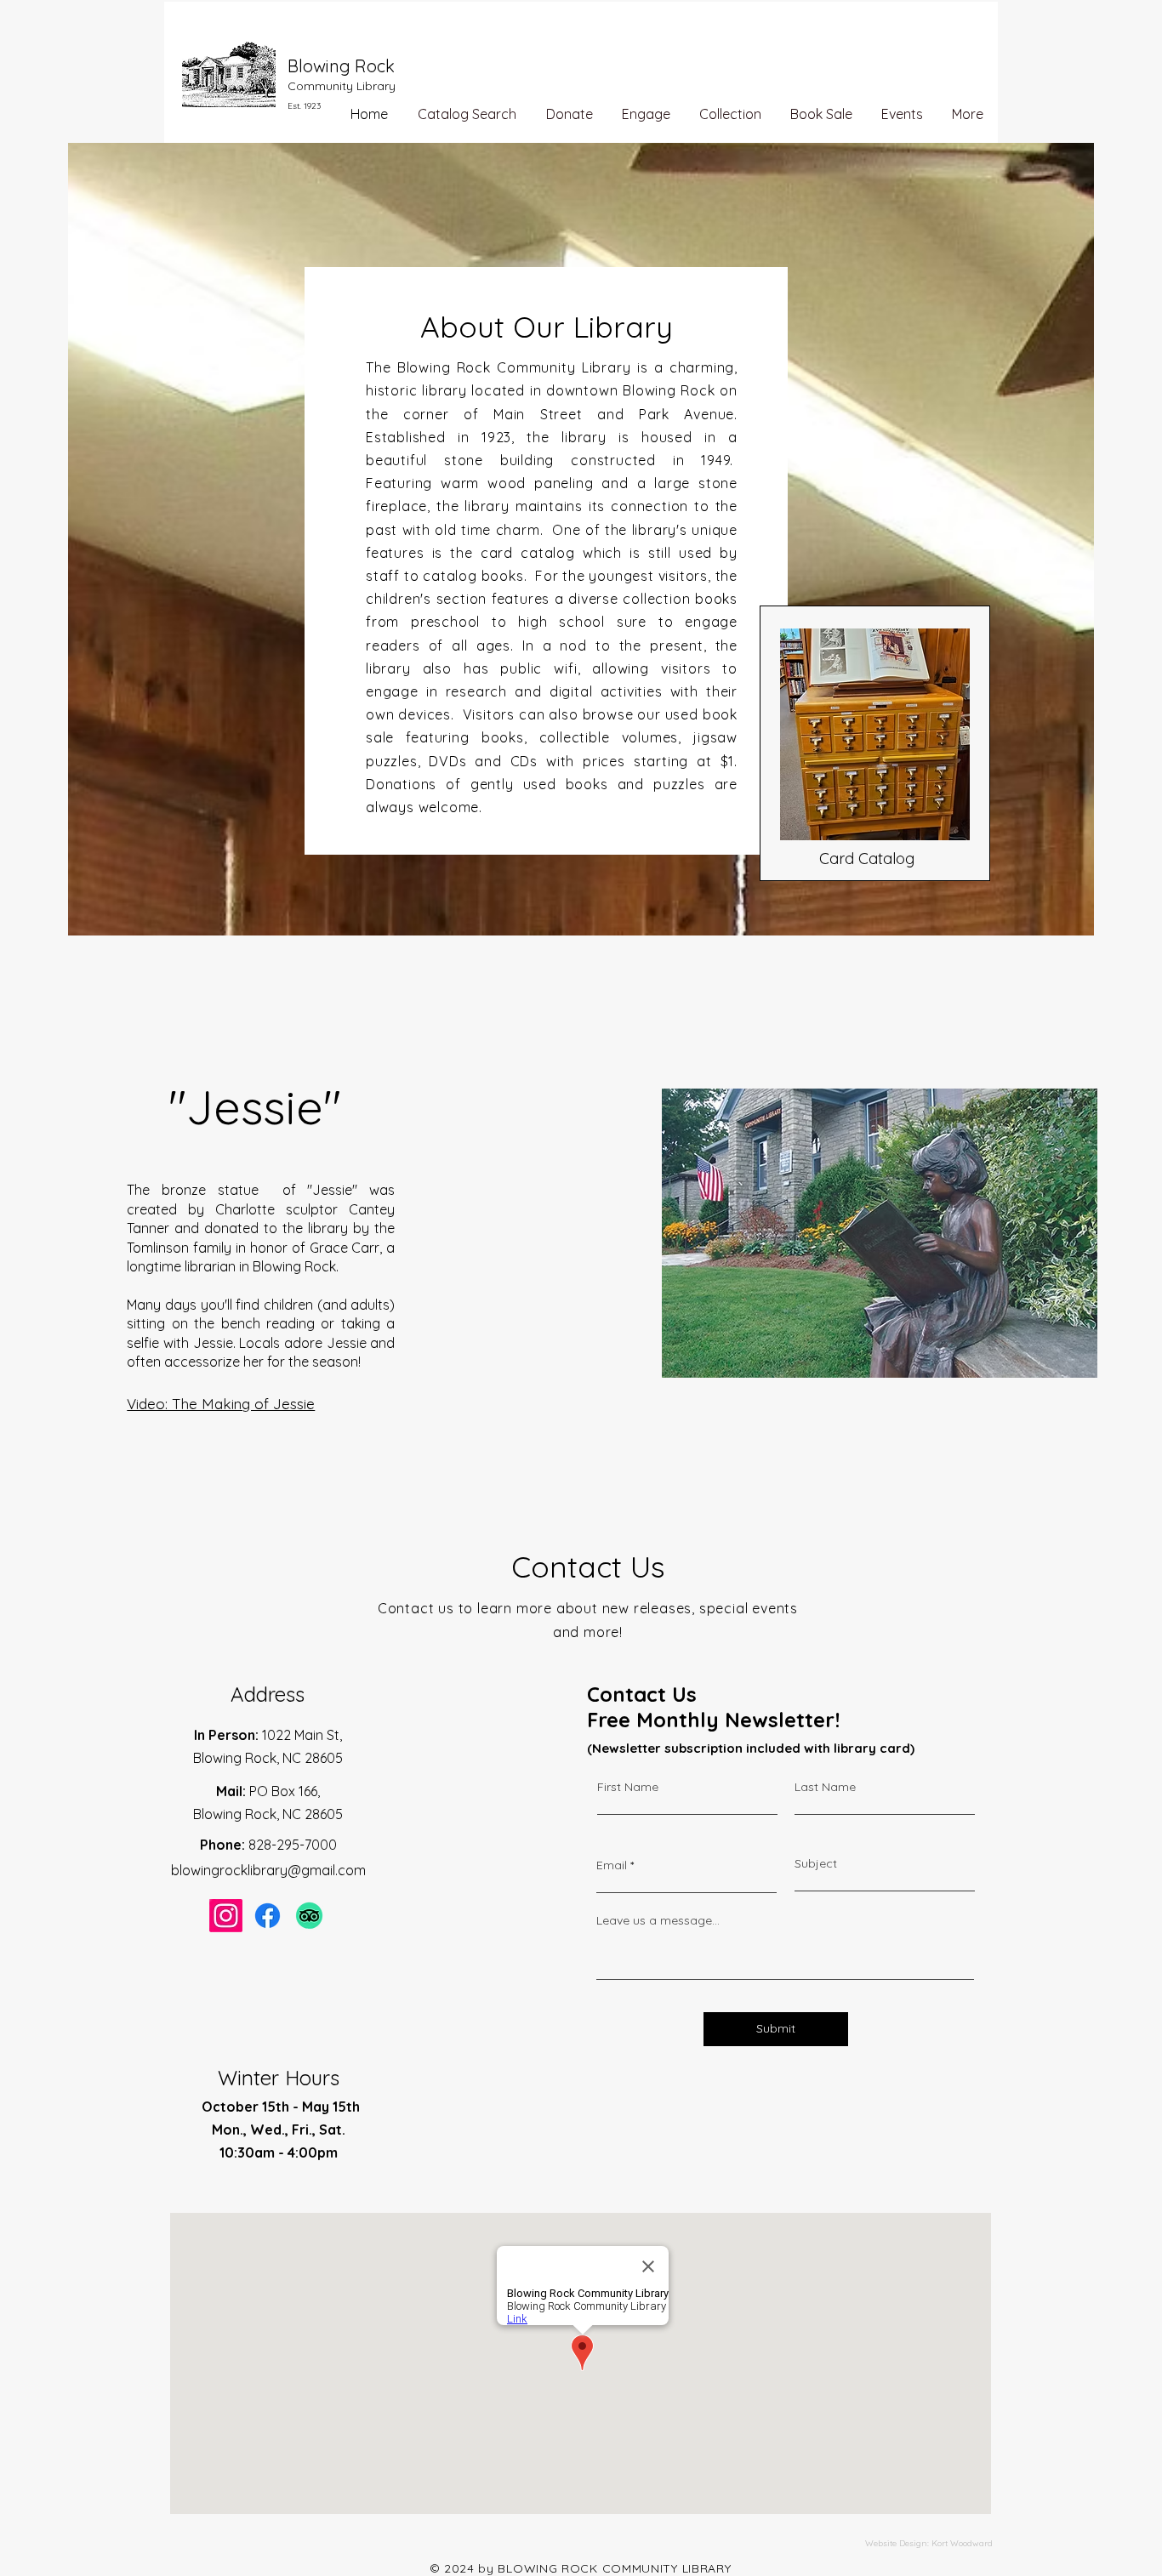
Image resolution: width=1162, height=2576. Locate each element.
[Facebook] (268, 1916)
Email (612, 1865)
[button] (646, 114)
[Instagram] (226, 1916)
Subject (816, 1863)
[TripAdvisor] (309, 1916)
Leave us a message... (658, 1920)
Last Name (825, 1787)
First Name (628, 1787)
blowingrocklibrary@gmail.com (268, 1870)
